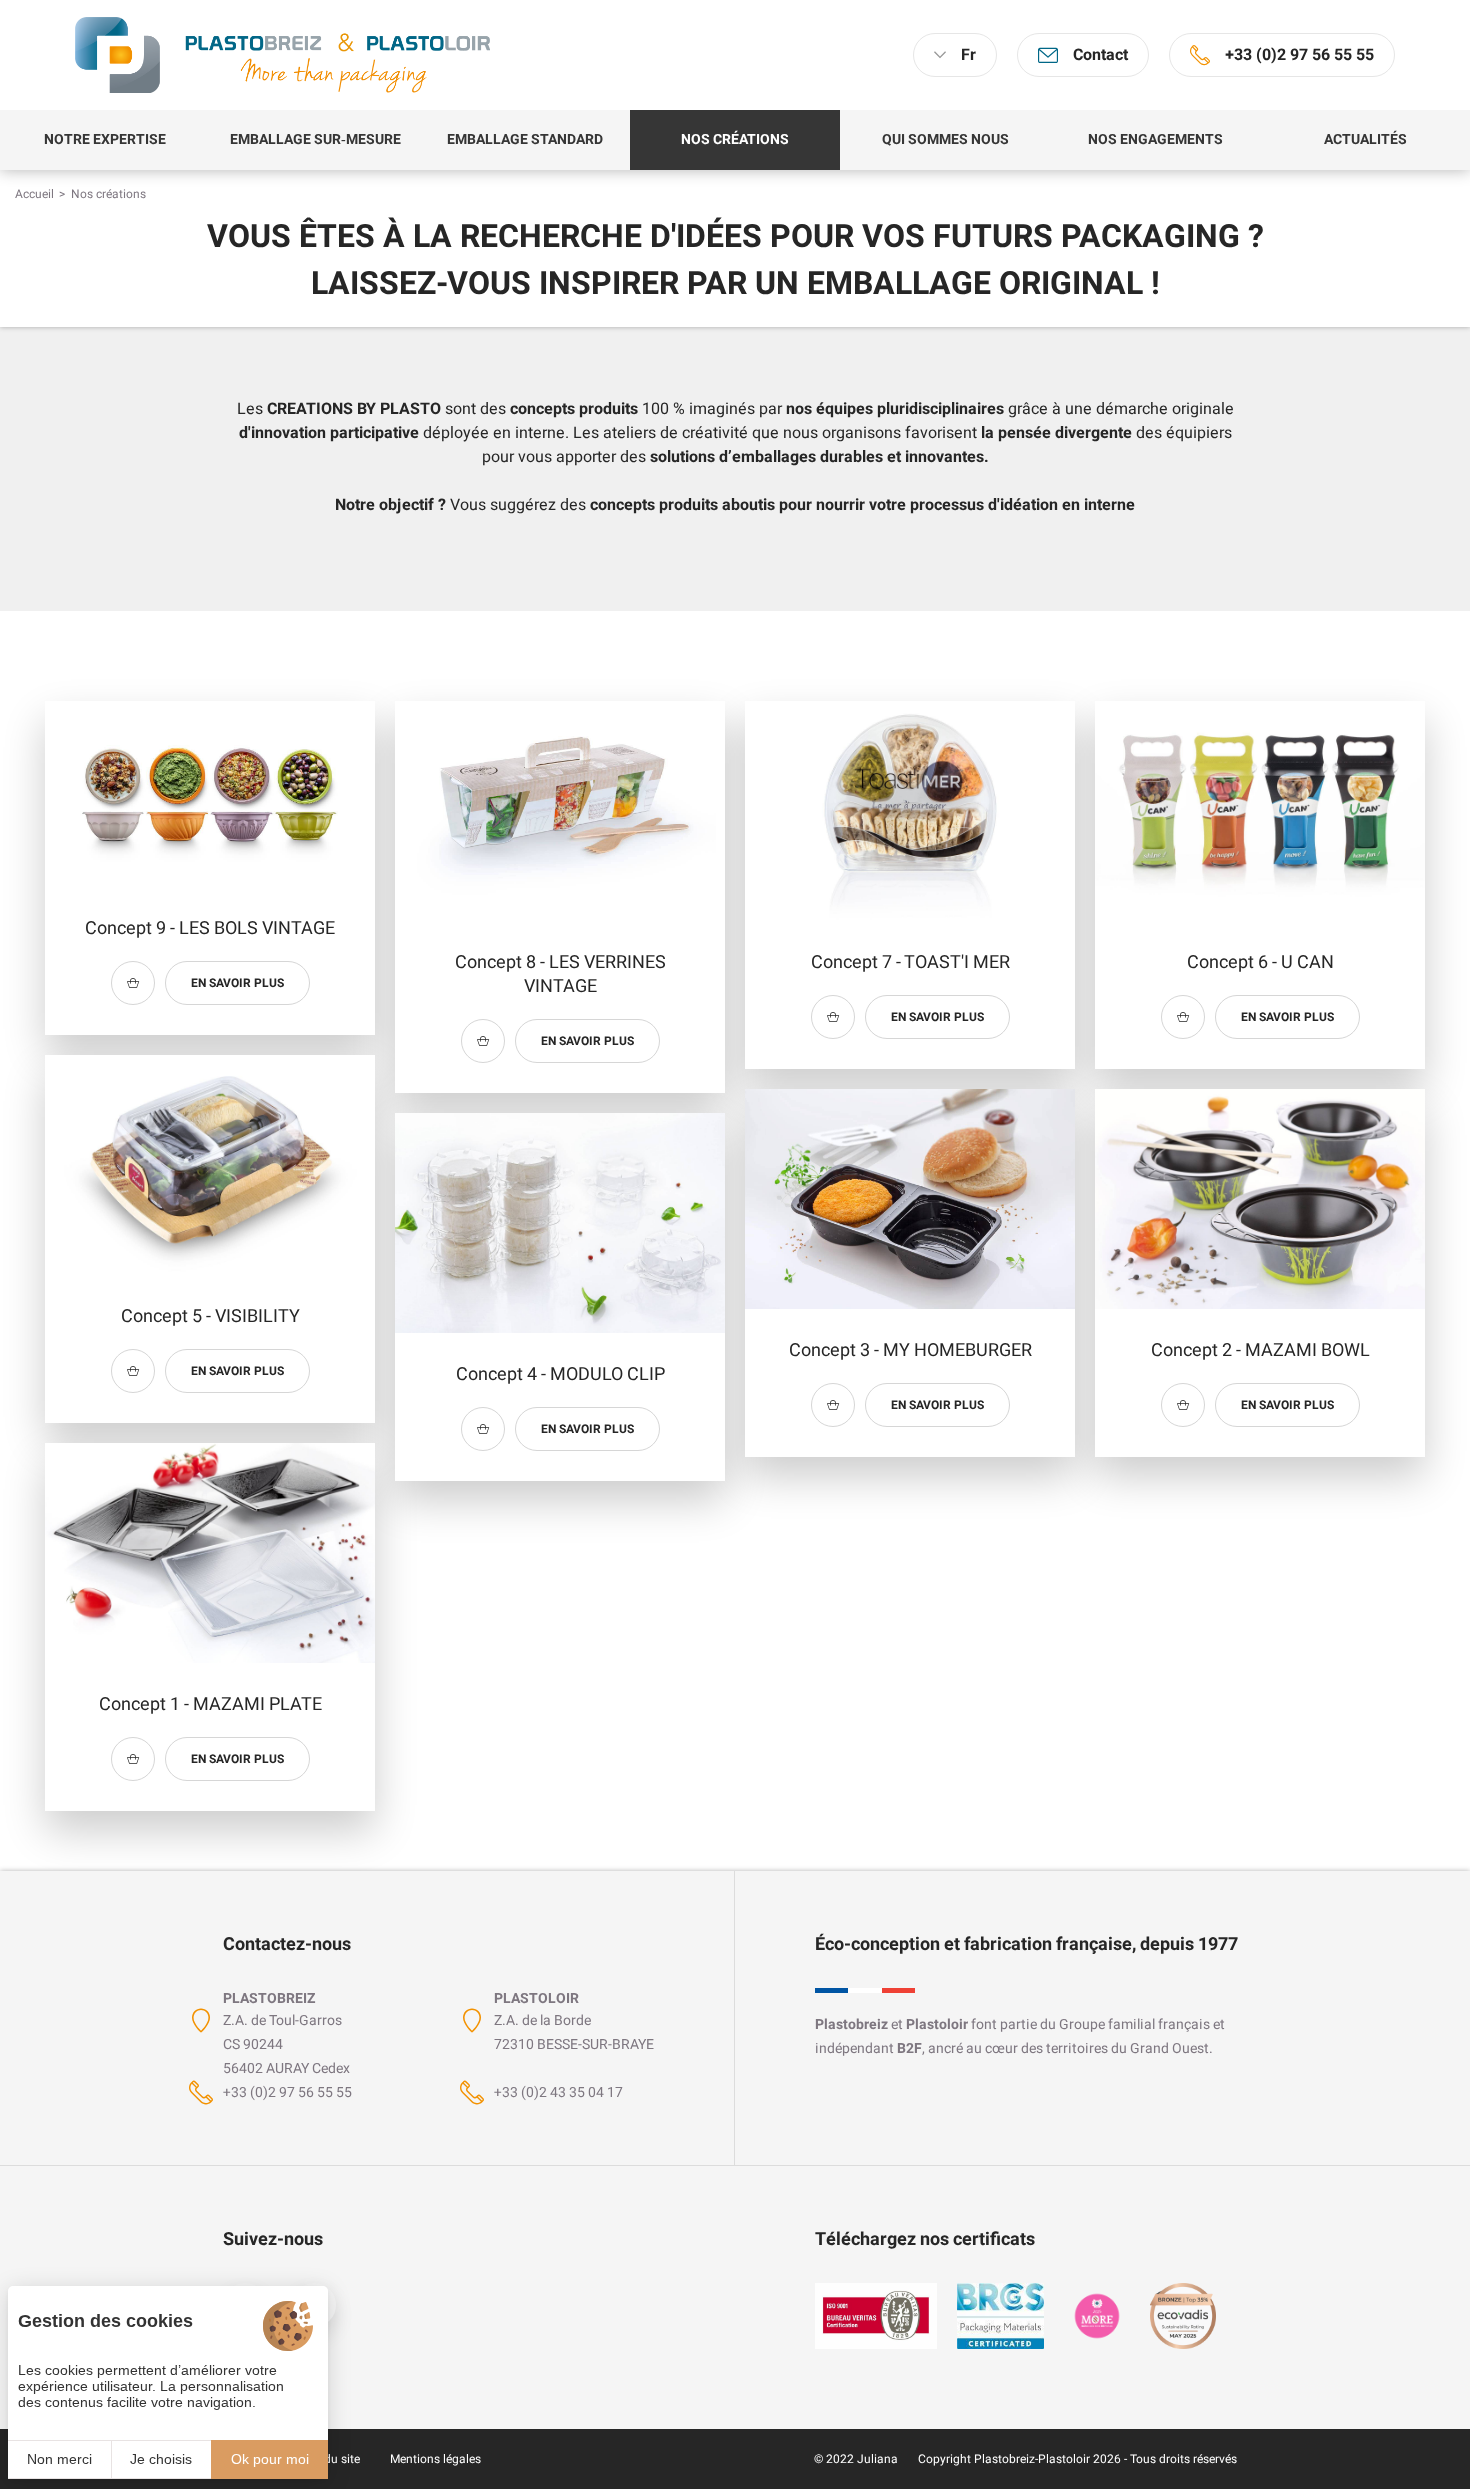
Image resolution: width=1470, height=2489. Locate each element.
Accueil (34, 194)
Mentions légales (435, 2459)
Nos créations (108, 194)
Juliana (877, 2459)
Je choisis (161, 2459)
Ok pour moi (270, 2459)
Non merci (59, 2459)
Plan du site (328, 2459)
